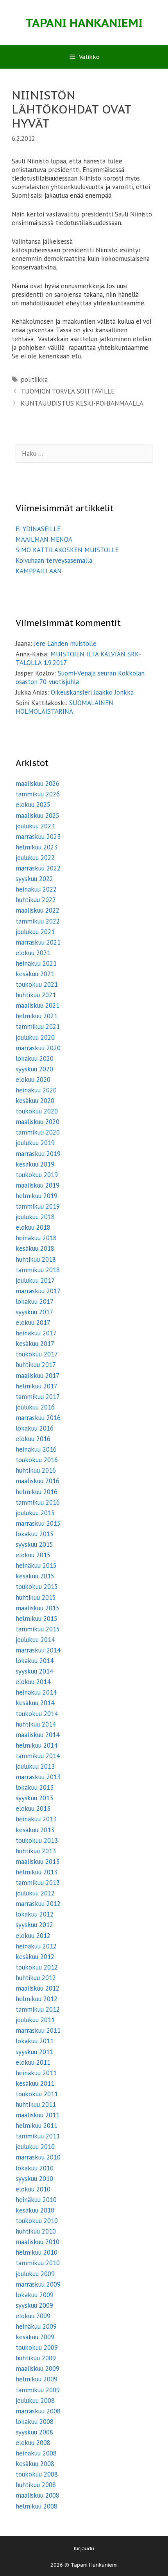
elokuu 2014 (33, 1682)
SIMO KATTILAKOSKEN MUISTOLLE (67, 550)
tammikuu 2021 (38, 1026)
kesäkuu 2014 (35, 1703)
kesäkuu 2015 (35, 1576)
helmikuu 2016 (37, 1492)
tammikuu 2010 (38, 2263)
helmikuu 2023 (37, 847)
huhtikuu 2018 (36, 1259)
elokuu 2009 (33, 2316)
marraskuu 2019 (38, 1154)
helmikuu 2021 (37, 1016)
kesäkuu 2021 (35, 974)
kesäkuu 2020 (35, 1101)
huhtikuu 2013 (36, 1851)
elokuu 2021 (33, 953)
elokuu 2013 (33, 1808)
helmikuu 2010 (37, 2252)
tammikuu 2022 (38, 921)
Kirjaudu (84, 2549)
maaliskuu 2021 (38, 1005)
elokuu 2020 (33, 1080)
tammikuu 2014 (38, 1756)
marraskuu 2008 (38, 2411)
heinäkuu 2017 (36, 1333)
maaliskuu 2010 (38, 2242)
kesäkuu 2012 (35, 1957)
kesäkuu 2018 (35, 1248)
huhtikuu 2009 (36, 2358)
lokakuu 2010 (35, 2168)
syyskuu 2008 (34, 2432)
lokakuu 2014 (35, 1661)
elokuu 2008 (33, 2443)
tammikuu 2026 (38, 794)
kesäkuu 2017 (35, 1344)
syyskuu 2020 (34, 1069)
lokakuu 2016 (35, 1428)
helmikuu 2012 (37, 1999)
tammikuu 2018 (38, 1270)
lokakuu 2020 (35, 1058)
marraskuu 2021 (38, 942)
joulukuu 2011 (35, 2020)
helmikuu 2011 (37, 2126)
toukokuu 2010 (37, 2221)
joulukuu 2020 (35, 1037)
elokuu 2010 (33, 2189)
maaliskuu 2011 (38, 2115)
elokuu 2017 (33, 1323)
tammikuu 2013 (38, 1883)
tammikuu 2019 (38, 1206)
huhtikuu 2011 (36, 2104)
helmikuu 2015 (37, 1619)
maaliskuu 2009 (38, 2369)
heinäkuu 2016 (36, 1449)
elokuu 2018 (33, 1227)
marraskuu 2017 (38, 1291)
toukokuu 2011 (37, 2094)
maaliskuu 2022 (38, 910)
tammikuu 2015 (38, 1629)
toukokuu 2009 (37, 2347)
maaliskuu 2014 (38, 1735)
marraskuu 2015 (38, 1523)
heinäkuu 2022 (36, 889)
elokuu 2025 (33, 805)
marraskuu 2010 (38, 2157)
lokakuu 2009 (35, 2295)
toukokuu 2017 (37, 1354)
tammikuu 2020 (38, 1132)
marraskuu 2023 (38, 837)
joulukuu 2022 (35, 858)
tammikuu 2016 (38, 1502)
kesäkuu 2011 (35, 2083)
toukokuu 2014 (37, 1714)
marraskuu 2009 (38, 2284)
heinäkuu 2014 (36, 1692)
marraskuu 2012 (38, 1904)
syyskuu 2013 (34, 1798)
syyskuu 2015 (34, 1544)
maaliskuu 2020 (38, 1122)
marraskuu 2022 (38, 868)
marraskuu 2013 (38, 1777)
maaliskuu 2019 (38, 1185)
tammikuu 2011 (38, 2136)
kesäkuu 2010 (35, 2210)
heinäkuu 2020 (36, 1090)
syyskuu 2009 (34, 2305)
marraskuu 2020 (38, 1048)
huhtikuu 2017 (36, 1365)
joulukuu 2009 (35, 2274)
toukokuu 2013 (37, 1840)
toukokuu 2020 (37, 1111)
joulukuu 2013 (35, 1766)
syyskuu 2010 (34, 2179)
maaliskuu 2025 (38, 816)
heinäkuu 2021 (36, 963)
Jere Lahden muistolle (65, 644)
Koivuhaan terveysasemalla (54, 560)
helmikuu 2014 (37, 1745)
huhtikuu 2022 (36, 900)
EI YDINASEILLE (38, 529)
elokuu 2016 (33, 1439)
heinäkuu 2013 (36, 1819)
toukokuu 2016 (37, 1460)
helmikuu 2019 (37, 1196)
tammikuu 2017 (38, 1397)
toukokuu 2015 (37, 1587)
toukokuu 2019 (37, 1175)
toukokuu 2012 (37, 1967)
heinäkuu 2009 (36, 2326)
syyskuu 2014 (34, 1671)
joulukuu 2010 (35, 2147)
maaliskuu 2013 (38, 1862)
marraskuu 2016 (38, 1418)
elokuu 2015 (33, 1555)
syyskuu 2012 (34, 1925)
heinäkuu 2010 (36, 2200)
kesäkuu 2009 (35, 2337)
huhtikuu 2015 (36, 1597)
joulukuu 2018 (35, 1217)
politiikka (34, 379)
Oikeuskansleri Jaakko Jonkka (92, 692)
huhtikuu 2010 (36, 2231)
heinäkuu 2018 (36, 1238)
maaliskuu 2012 (38, 1988)
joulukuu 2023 (35, 826)
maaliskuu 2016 (38, 1481)
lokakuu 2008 (35, 2422)
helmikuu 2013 (37, 1872)
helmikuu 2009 (37, 2379)
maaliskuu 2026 (38, 784)
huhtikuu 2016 (36, 1470)
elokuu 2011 (33, 2062)
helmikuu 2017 (37, 1386)
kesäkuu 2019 (35, 1164)
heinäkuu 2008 (36, 2453)
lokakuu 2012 (35, 1914)
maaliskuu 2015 (38, 1608)
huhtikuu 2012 (36, 1978)
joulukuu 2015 (35, 1513)
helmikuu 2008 (37, 2506)
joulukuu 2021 (35, 932)
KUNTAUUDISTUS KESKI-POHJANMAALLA (82, 403)
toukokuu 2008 (37, 2474)
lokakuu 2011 (35, 2041)
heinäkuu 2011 (36, 2073)
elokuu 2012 (33, 1936)
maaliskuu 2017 (38, 1376)
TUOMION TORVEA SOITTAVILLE (68, 391)
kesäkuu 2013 (35, 1830)
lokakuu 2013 (35, 1787)
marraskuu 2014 (38, 1650)
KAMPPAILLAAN (39, 571)
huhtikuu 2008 (36, 2485)
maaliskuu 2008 (38, 2495)
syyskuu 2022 (34, 879)
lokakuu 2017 (35, 1301)
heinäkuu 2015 (36, 1565)
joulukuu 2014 (35, 1640)
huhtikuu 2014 (36, 1724)
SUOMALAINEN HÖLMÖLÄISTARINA (64, 707)
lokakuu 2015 (35, 1534)
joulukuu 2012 (35, 1893)
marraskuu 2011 (38, 2030)
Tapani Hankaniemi (84, 22)
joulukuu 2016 (35, 1407)
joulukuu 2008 (35, 2400)
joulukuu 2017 (35, 1280)
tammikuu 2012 (38, 2009)
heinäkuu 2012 (36, 1946)
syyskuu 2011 (34, 2052)
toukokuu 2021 (37, 984)
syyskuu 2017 (34, 1312)
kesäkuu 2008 (35, 2464)
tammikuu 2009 (38, 2390)
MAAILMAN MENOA (44, 539)
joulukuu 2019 (35, 1143)
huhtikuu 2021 (36, 995)
